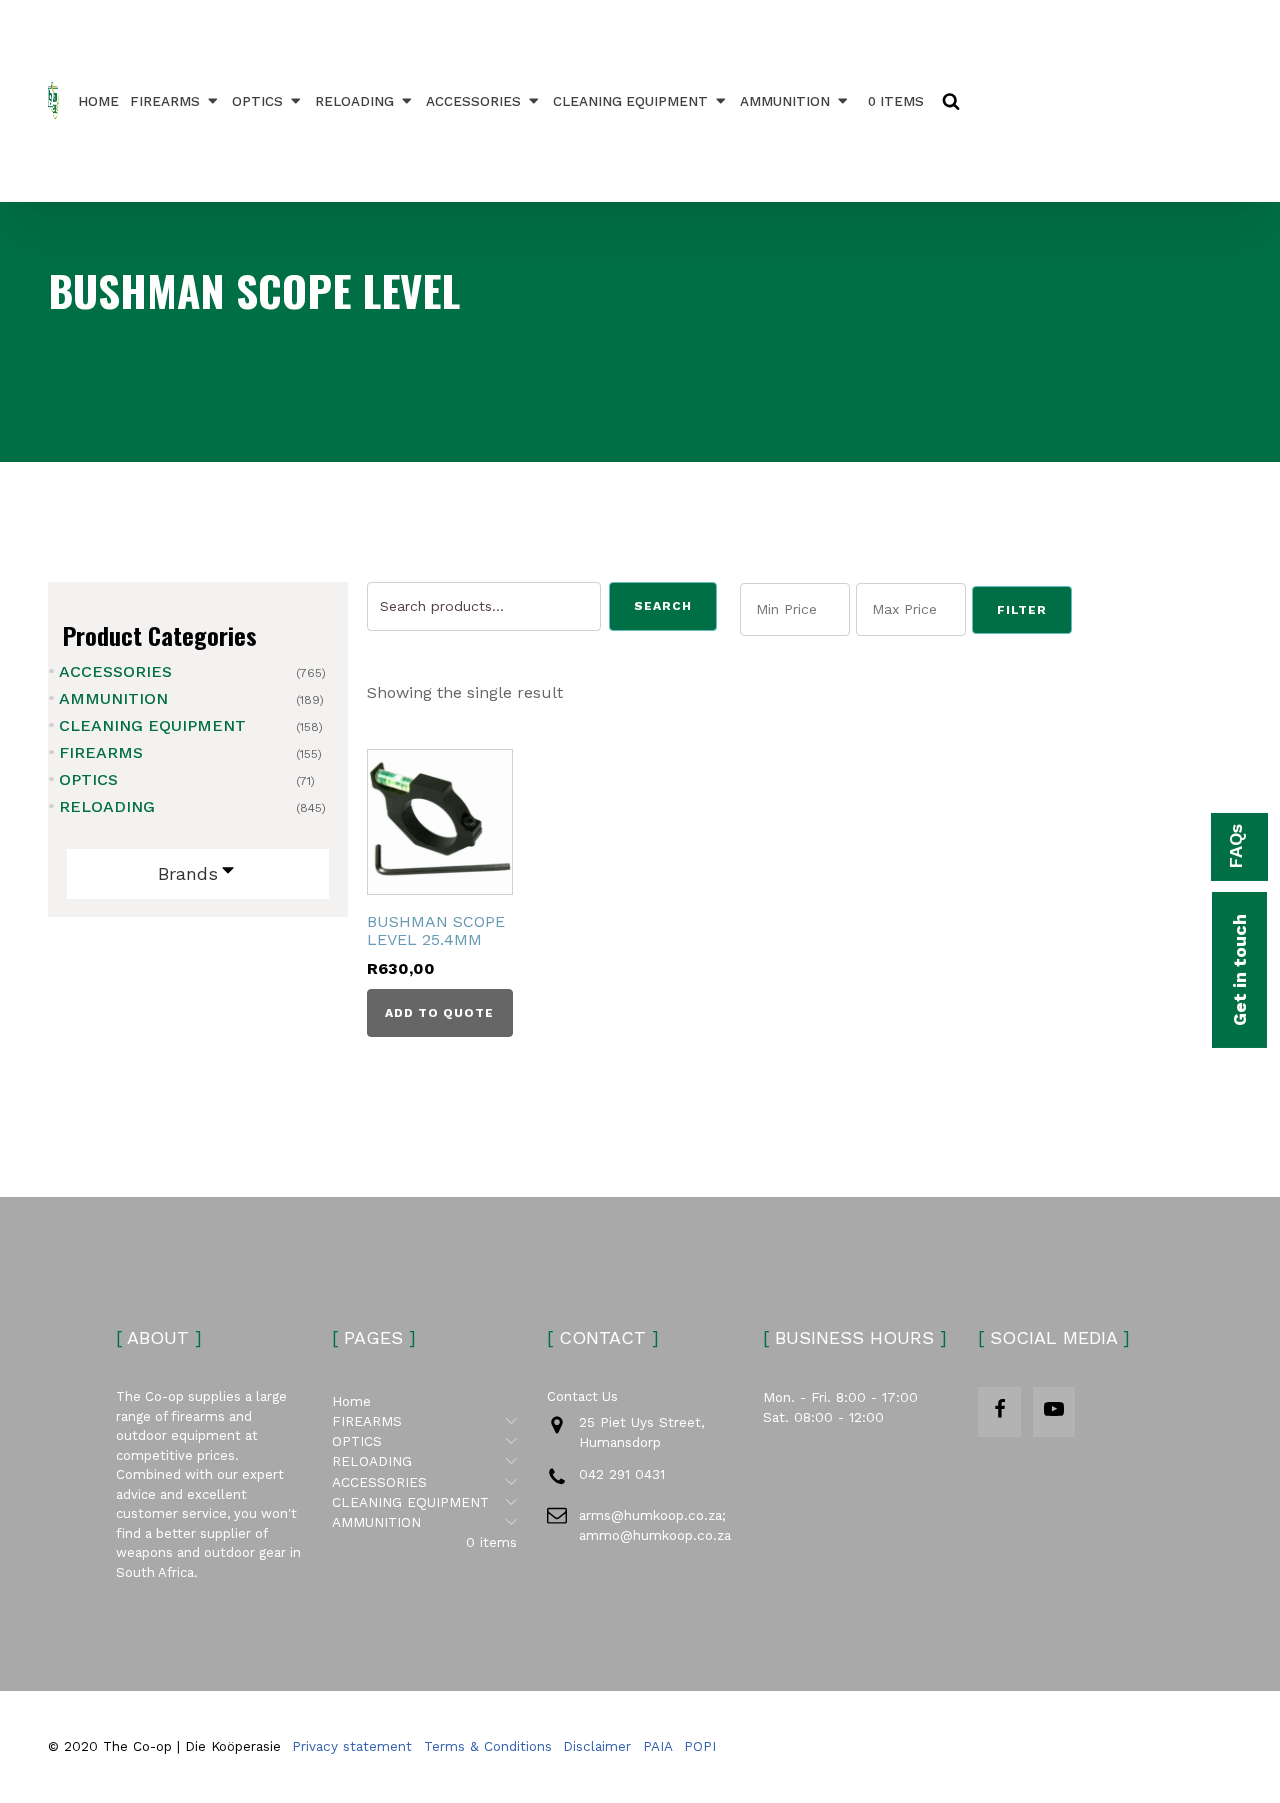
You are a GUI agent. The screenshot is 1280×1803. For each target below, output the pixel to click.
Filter (1022, 610)
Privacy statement (352, 1746)
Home (98, 101)
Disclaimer (597, 1746)
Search (663, 606)
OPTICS (257, 101)
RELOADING (354, 101)
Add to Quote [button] (439, 1013)
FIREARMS (165, 101)
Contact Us (582, 1396)
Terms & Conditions (488, 1746)
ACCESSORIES (473, 101)
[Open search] (951, 101)
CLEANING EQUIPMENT (630, 101)
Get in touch (1239, 970)
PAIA (658, 1746)
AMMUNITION (785, 101)
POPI (700, 1746)
